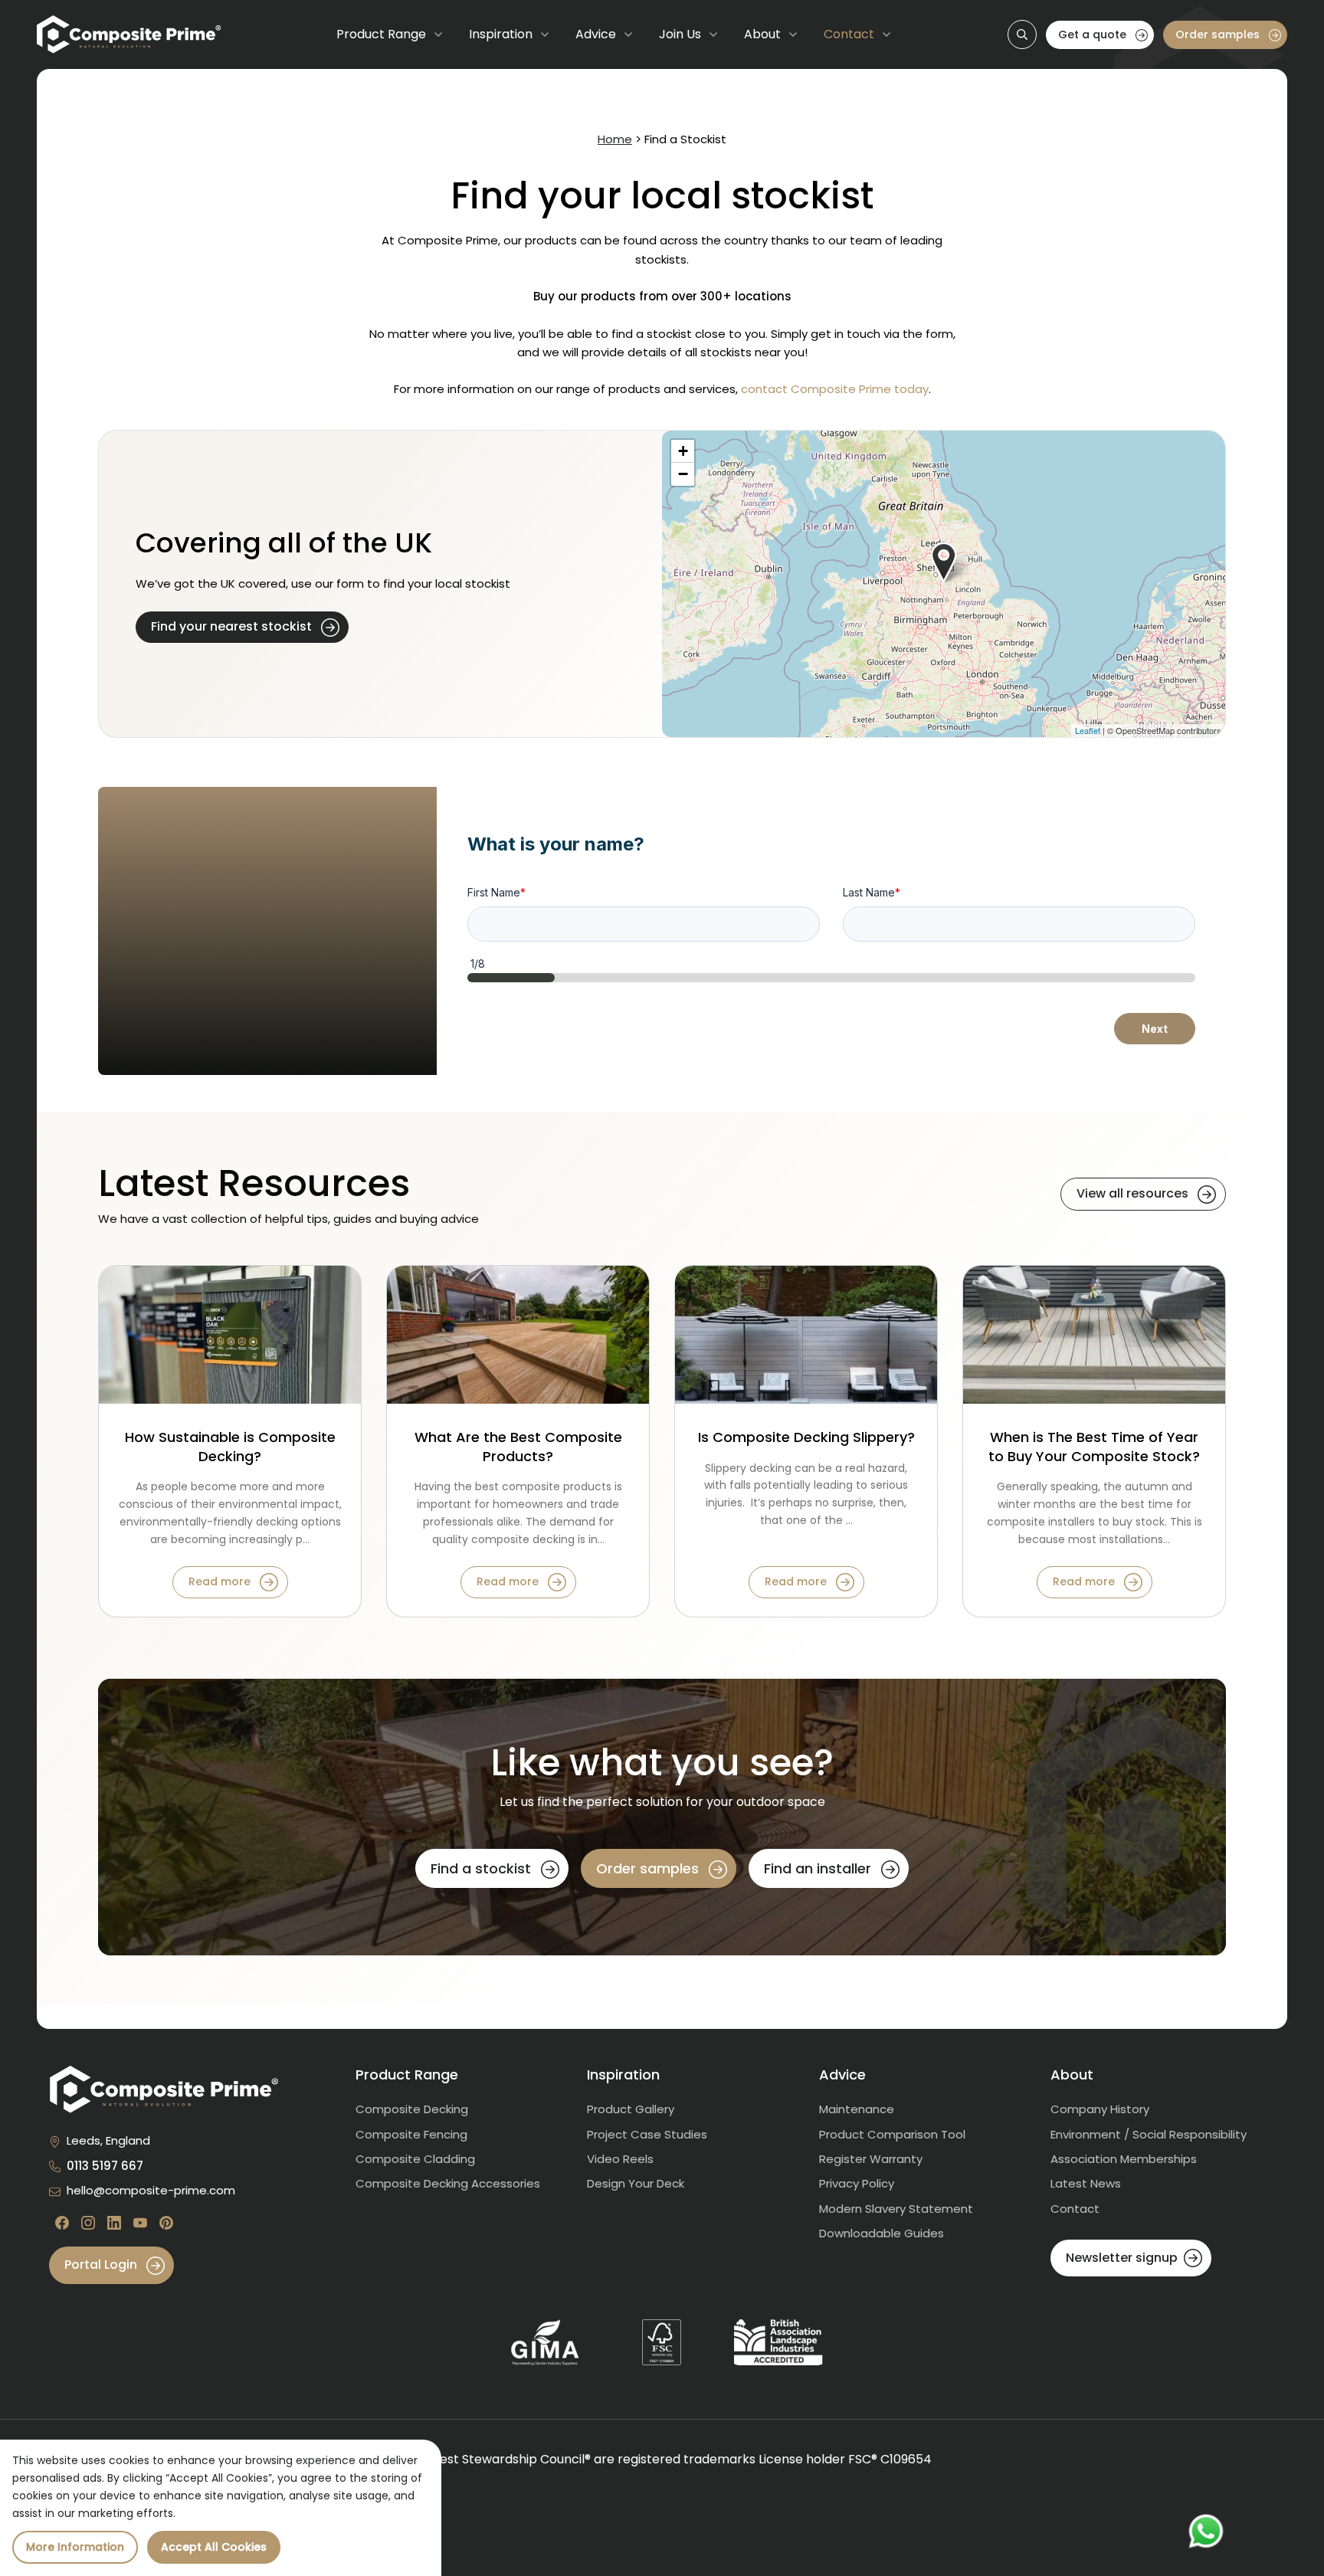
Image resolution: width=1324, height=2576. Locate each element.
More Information (75, 2547)
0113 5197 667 (105, 2166)
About (762, 34)
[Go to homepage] (129, 34)
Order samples (1219, 34)
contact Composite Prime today (835, 389)
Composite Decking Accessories (448, 2183)
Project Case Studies (647, 2134)
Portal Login (102, 2265)
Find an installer (819, 1868)
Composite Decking (412, 2109)
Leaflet (1088, 730)
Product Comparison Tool (892, 2134)
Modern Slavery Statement (896, 2209)
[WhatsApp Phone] (1206, 2532)
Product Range (381, 34)
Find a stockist (483, 1868)
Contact (849, 34)
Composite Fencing (411, 2134)
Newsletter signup (1122, 2258)
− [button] (683, 474)
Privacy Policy (857, 2183)
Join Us (680, 34)
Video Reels (620, 2159)
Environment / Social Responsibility (1149, 2134)
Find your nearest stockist (233, 626)
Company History (1100, 2109)
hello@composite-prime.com (151, 2190)
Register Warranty (871, 2159)
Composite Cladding (415, 2159)
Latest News (1086, 2183)
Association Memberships (1124, 2159)
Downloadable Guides (882, 2233)
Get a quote (1094, 34)
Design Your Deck (636, 2183)
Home (615, 139)
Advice (596, 34)
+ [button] (683, 451)
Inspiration (501, 34)
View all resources (1134, 1193)
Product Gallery (631, 2109)
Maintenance (857, 2109)
